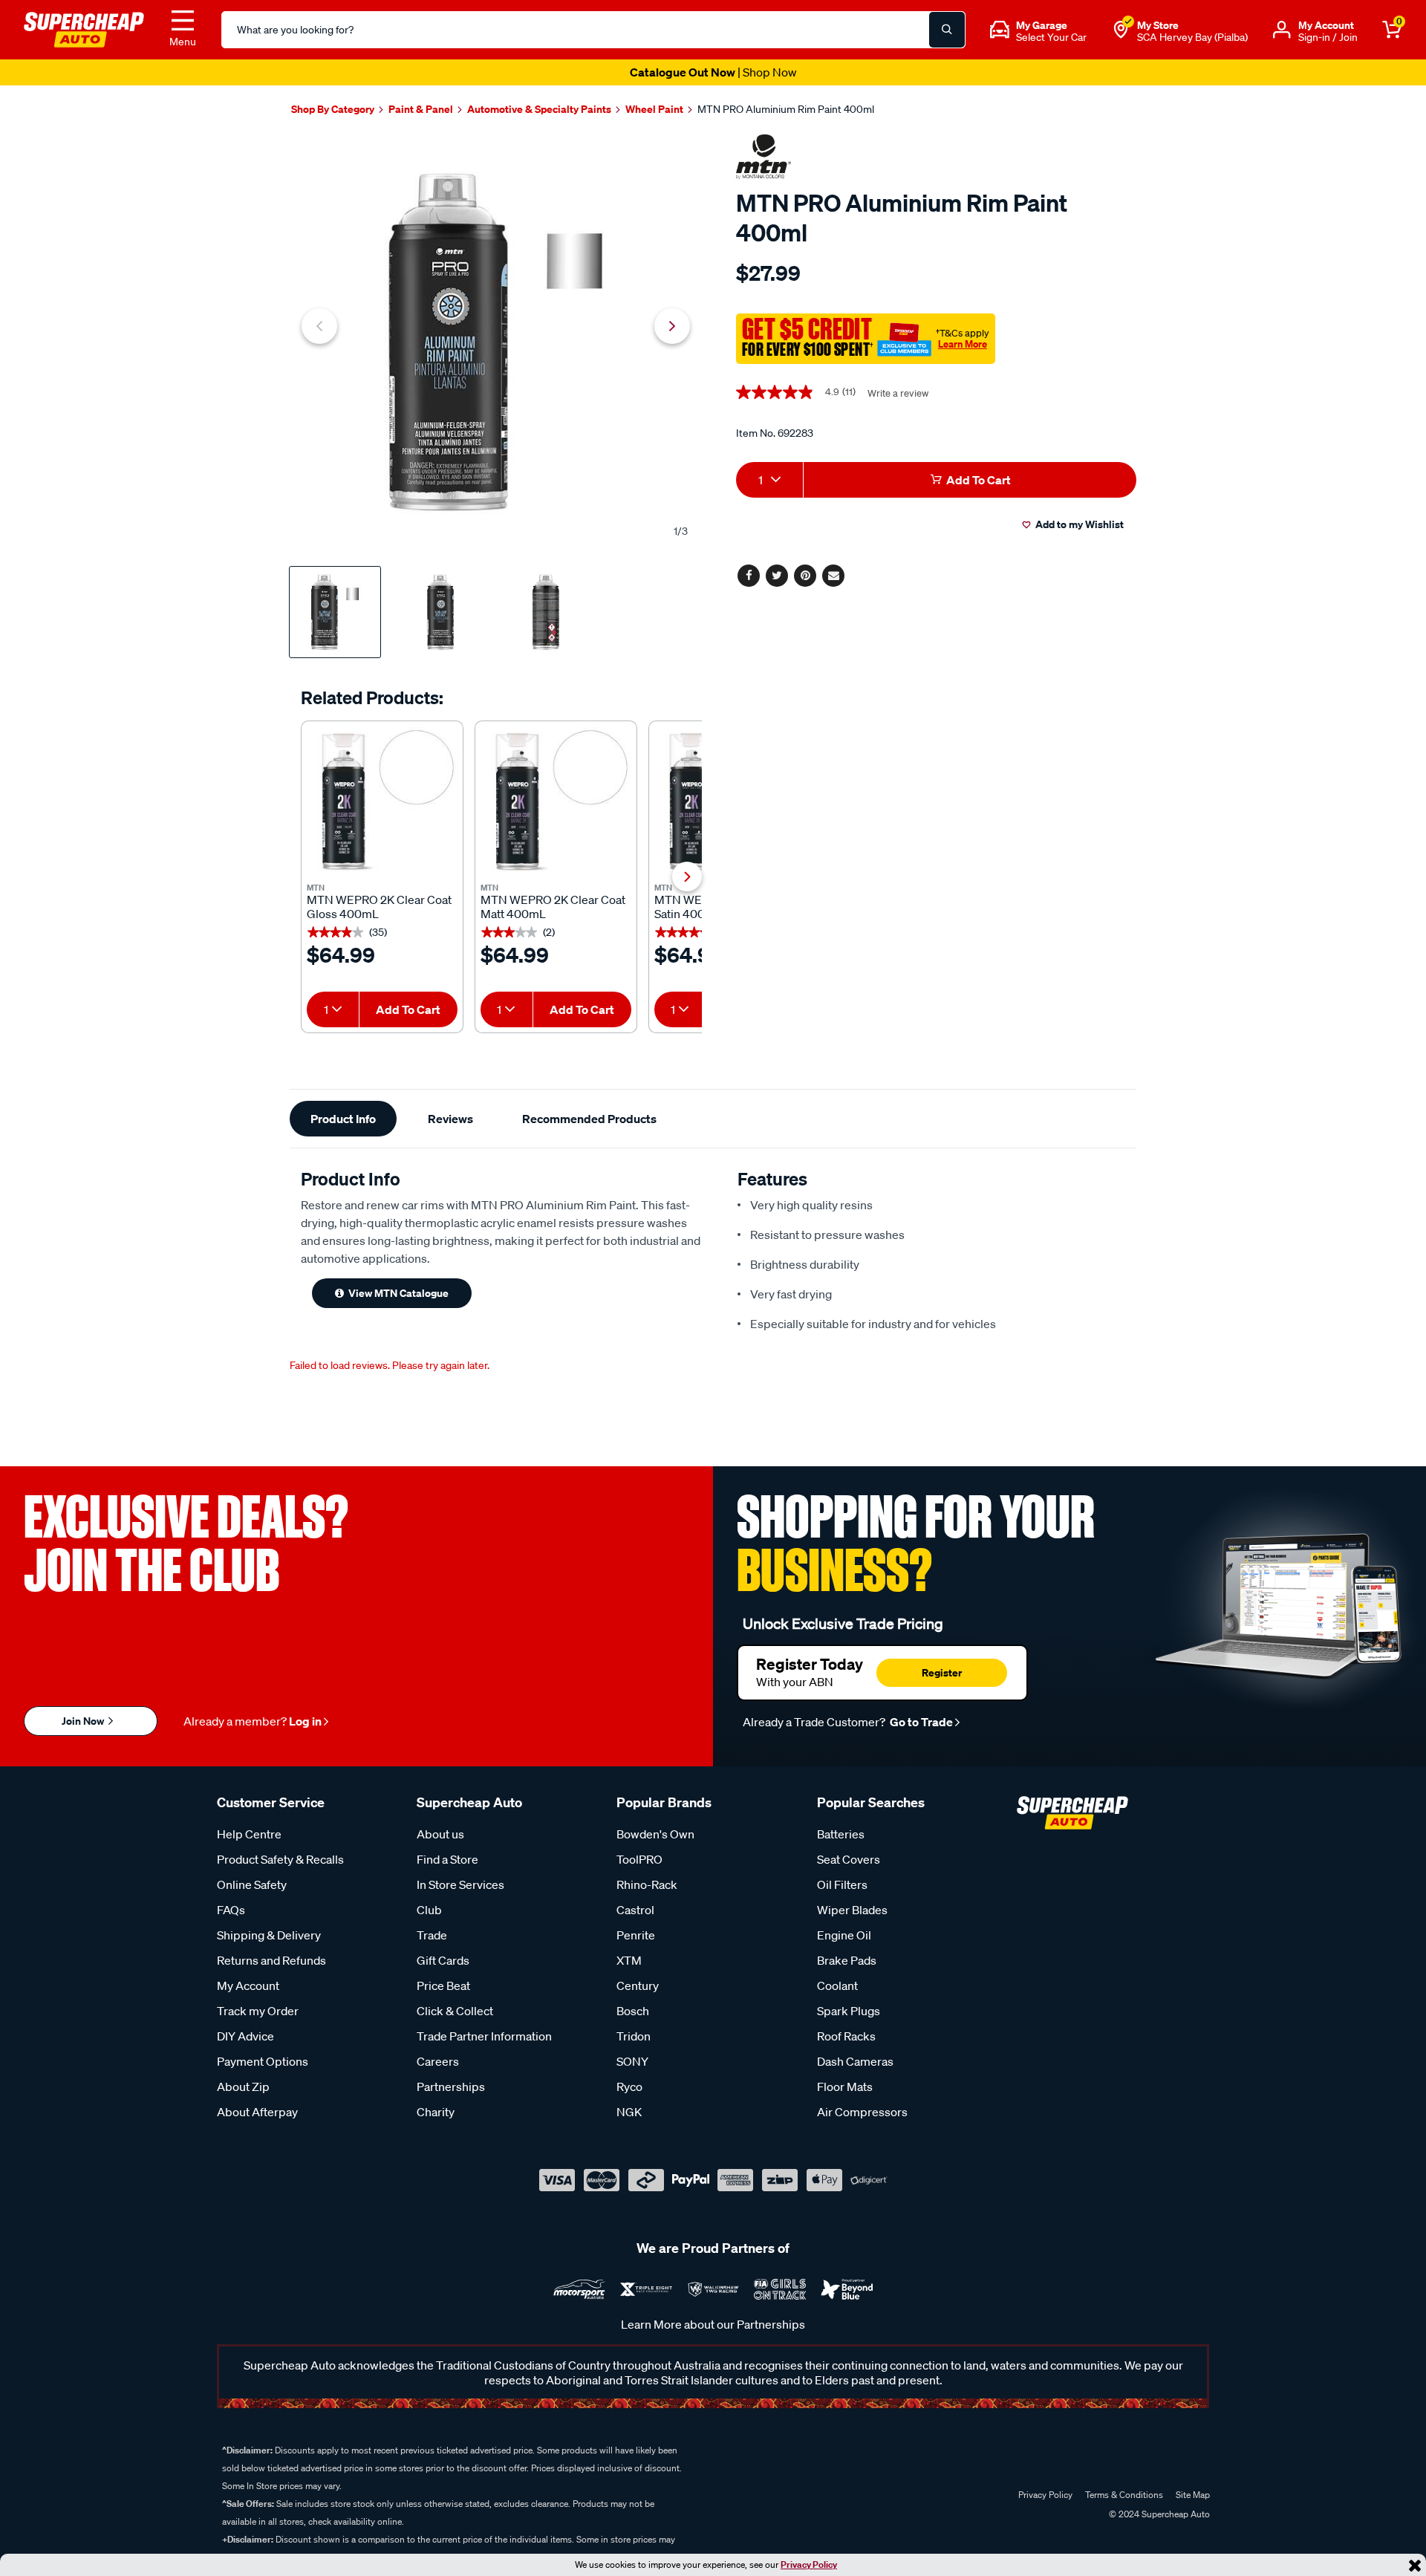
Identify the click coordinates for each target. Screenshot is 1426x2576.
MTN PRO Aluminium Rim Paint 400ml (786, 109)
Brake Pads (847, 1960)
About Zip (243, 2087)
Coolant (837, 1985)
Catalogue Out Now (713, 72)
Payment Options (263, 2061)
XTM (629, 1960)
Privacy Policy (809, 2564)
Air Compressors (862, 2112)
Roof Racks (846, 2036)
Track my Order (258, 2011)
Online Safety (252, 1884)
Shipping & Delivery (269, 1935)
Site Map (1193, 2495)
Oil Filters (842, 1884)
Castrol (635, 1910)
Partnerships (451, 2087)
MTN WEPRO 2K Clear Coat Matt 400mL (553, 907)
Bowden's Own (655, 1834)
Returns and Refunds (271, 1960)
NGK (629, 2112)
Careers (438, 2061)
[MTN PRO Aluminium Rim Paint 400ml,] (496, 342)
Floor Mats (845, 2087)
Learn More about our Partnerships (713, 2324)
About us (440, 1834)
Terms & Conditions (1124, 2495)
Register (942, 1672)
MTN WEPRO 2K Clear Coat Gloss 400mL (379, 907)
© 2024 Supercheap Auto (1158, 2514)
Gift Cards (443, 1960)
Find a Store (447, 1859)
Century (638, 1985)
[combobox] (333, 1009)
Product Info (343, 1119)
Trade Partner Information (484, 2036)
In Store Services (460, 1884)
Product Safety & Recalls (280, 1859)
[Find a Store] (1121, 30)
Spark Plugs (849, 2011)
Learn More (963, 344)
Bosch (633, 2011)
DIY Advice (245, 2036)
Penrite (636, 1935)
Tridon (634, 2036)
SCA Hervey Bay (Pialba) (1192, 37)
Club (429, 1910)
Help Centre (249, 1834)
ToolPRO (639, 1859)
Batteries (841, 1834)
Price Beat (443, 1985)
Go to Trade (920, 1722)
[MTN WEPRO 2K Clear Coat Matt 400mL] (556, 802)
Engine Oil (844, 1935)
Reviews (450, 1119)
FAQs (231, 1910)
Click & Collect (455, 2011)
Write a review (898, 393)
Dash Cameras (855, 2061)
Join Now (84, 1721)
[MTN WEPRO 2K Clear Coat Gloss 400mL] (382, 802)
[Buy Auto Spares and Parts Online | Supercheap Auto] (84, 28)
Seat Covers (849, 1859)
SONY (632, 2061)
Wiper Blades (852, 1910)
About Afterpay (257, 2112)
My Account (248, 1985)
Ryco (629, 2087)
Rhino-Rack (647, 1884)
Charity (436, 2112)
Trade (432, 1935)
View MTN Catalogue (398, 1293)
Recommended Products (589, 1119)
